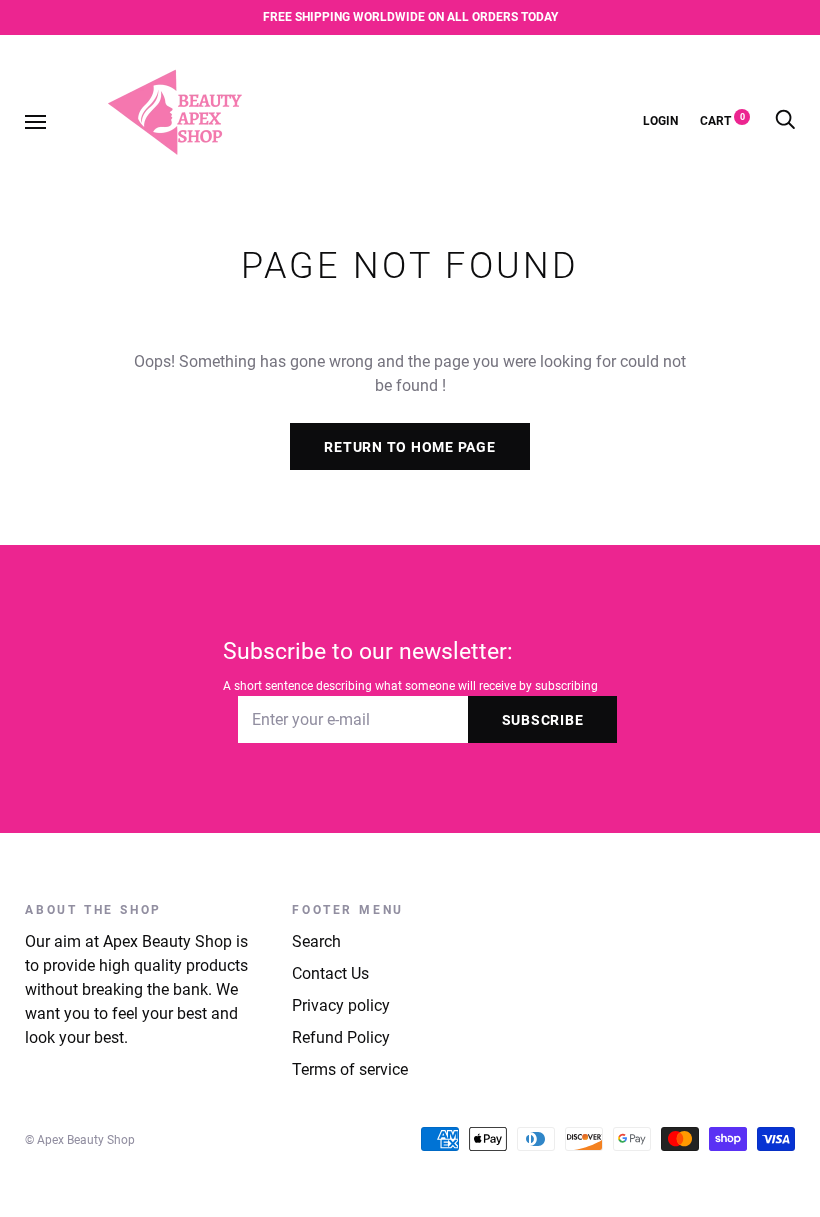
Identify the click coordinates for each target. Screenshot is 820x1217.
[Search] (785, 120)
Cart (722, 120)
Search (316, 941)
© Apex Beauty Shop (80, 1140)
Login (660, 120)
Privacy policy (341, 1005)
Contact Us (330, 973)
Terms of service (350, 1069)
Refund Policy (341, 1037)
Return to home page (409, 447)
